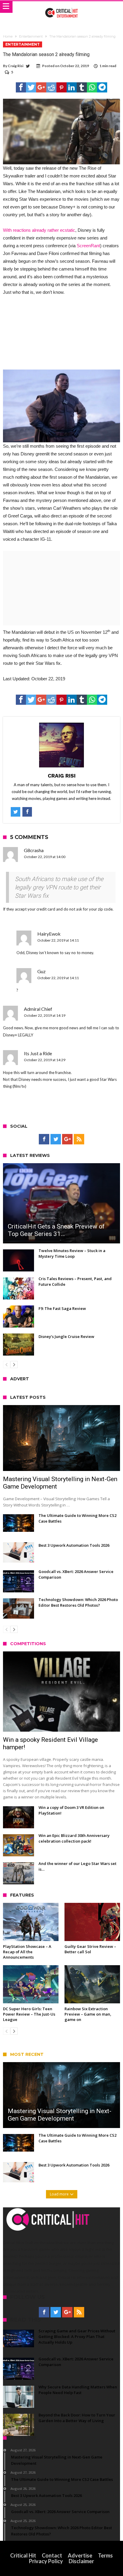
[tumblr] (82, 87)
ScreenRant (88, 246)
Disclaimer (81, 2561)
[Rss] (79, 1139)
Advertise (80, 2555)
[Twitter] (56, 1139)
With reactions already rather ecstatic (39, 230)
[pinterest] (61, 87)
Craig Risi (16, 66)
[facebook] (21, 87)
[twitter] (31, 87)
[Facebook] (44, 1139)
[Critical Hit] (62, 7)
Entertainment (31, 36)
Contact (52, 2555)
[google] (41, 87)
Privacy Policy (46, 2561)
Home (8, 36)
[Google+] (67, 1139)
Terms (105, 2555)
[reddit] (51, 87)
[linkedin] (72, 87)
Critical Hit (23, 2555)
